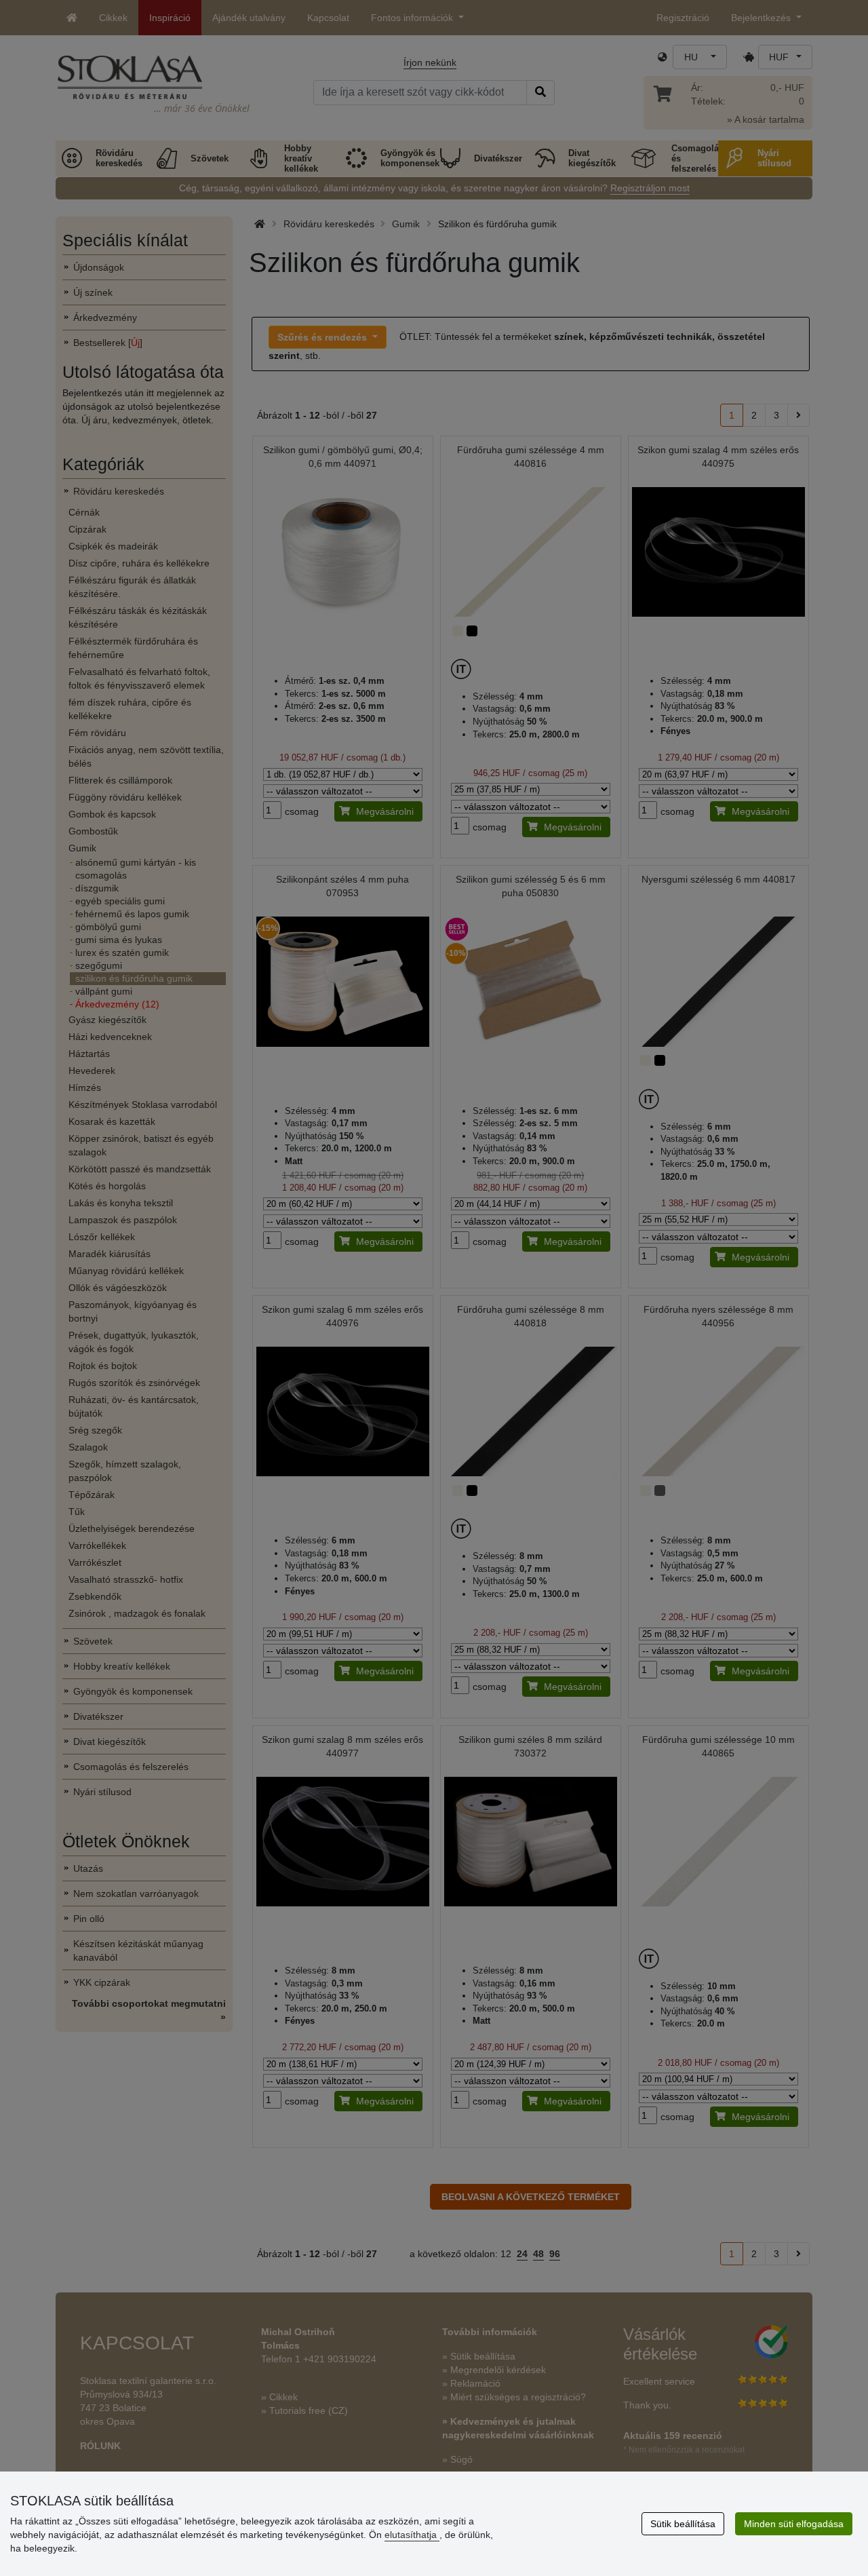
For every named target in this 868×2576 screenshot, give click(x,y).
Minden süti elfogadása (794, 2524)
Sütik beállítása (683, 2524)
